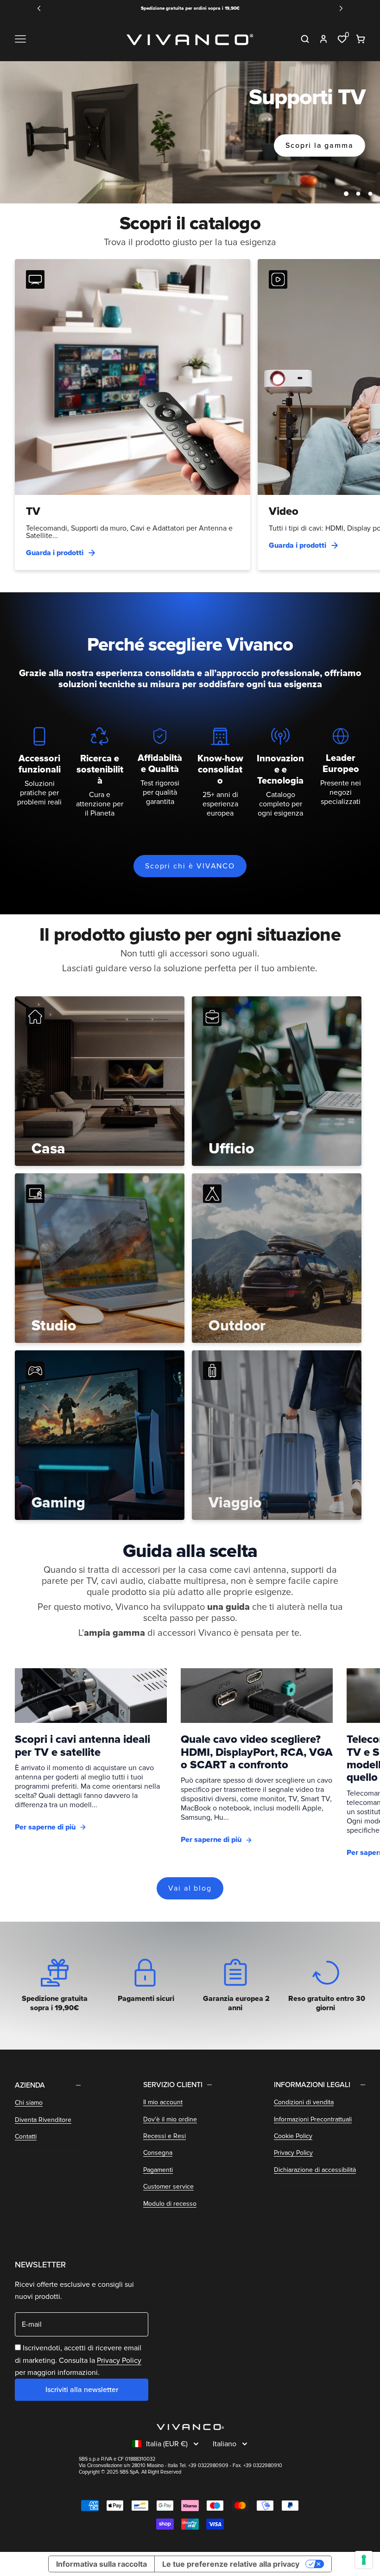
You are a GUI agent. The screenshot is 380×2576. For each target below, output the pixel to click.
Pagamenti (158, 2170)
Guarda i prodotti (55, 553)
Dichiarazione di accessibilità (315, 2170)
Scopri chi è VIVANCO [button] (190, 866)
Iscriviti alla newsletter (82, 2390)
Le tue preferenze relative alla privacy (231, 2564)
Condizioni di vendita (304, 2102)
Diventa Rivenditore (43, 2120)
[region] (190, 133)
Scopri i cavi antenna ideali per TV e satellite (82, 1746)
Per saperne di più (45, 1827)
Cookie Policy (293, 2136)
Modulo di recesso (170, 2204)
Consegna (158, 2153)
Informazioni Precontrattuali (313, 2119)
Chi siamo (29, 2103)
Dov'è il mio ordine (170, 2119)
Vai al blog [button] (190, 1888)
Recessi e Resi (165, 2136)
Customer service (168, 2187)
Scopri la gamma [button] (320, 146)
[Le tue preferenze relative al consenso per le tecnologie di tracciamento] (364, 2560)
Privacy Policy (293, 2153)
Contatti (26, 2136)
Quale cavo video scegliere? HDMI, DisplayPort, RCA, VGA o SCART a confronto (257, 1752)
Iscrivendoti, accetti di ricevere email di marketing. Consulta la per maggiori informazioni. (78, 2360)
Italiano (225, 2444)
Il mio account (163, 2102)
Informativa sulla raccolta (101, 2564)
